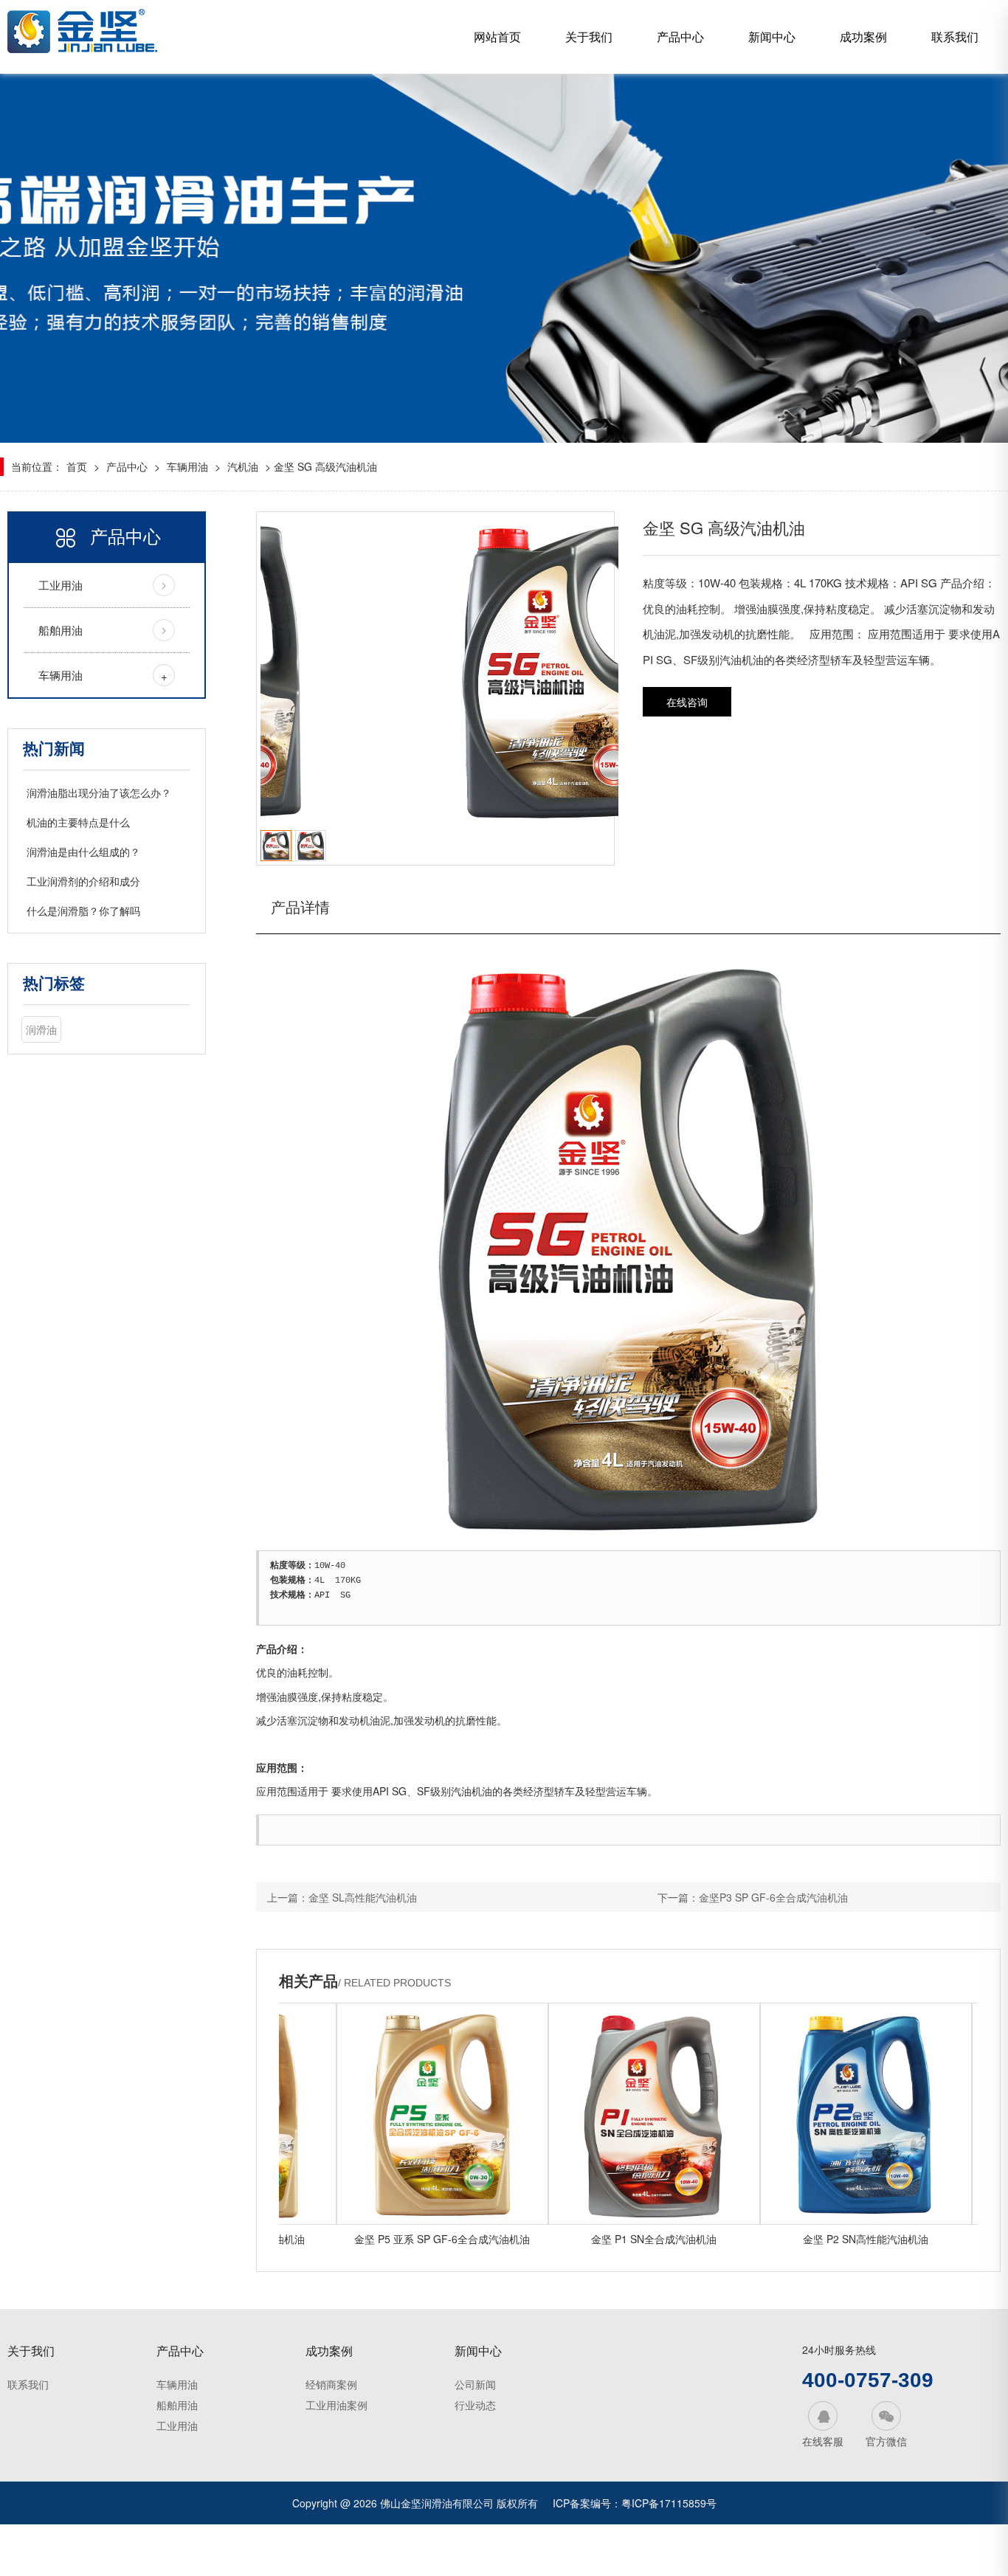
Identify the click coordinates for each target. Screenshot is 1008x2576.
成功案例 (863, 37)
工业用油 (61, 585)
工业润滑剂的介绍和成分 (83, 881)
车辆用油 (187, 466)
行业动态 (475, 2405)
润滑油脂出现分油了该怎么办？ (99, 793)
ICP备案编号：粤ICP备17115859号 (635, 2503)
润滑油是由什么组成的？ (83, 852)
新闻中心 (772, 37)
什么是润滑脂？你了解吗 (83, 911)
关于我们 (589, 37)
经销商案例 (331, 2384)
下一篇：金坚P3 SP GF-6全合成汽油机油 (753, 1897)
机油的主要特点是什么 (78, 822)
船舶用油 (61, 630)
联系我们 (955, 37)
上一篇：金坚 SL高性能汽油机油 (342, 1897)
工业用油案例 (336, 2405)
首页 (77, 466)
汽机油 (243, 466)
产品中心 (680, 37)
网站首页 (497, 37)
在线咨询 (687, 702)
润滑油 (41, 1029)
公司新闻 (475, 2384)
